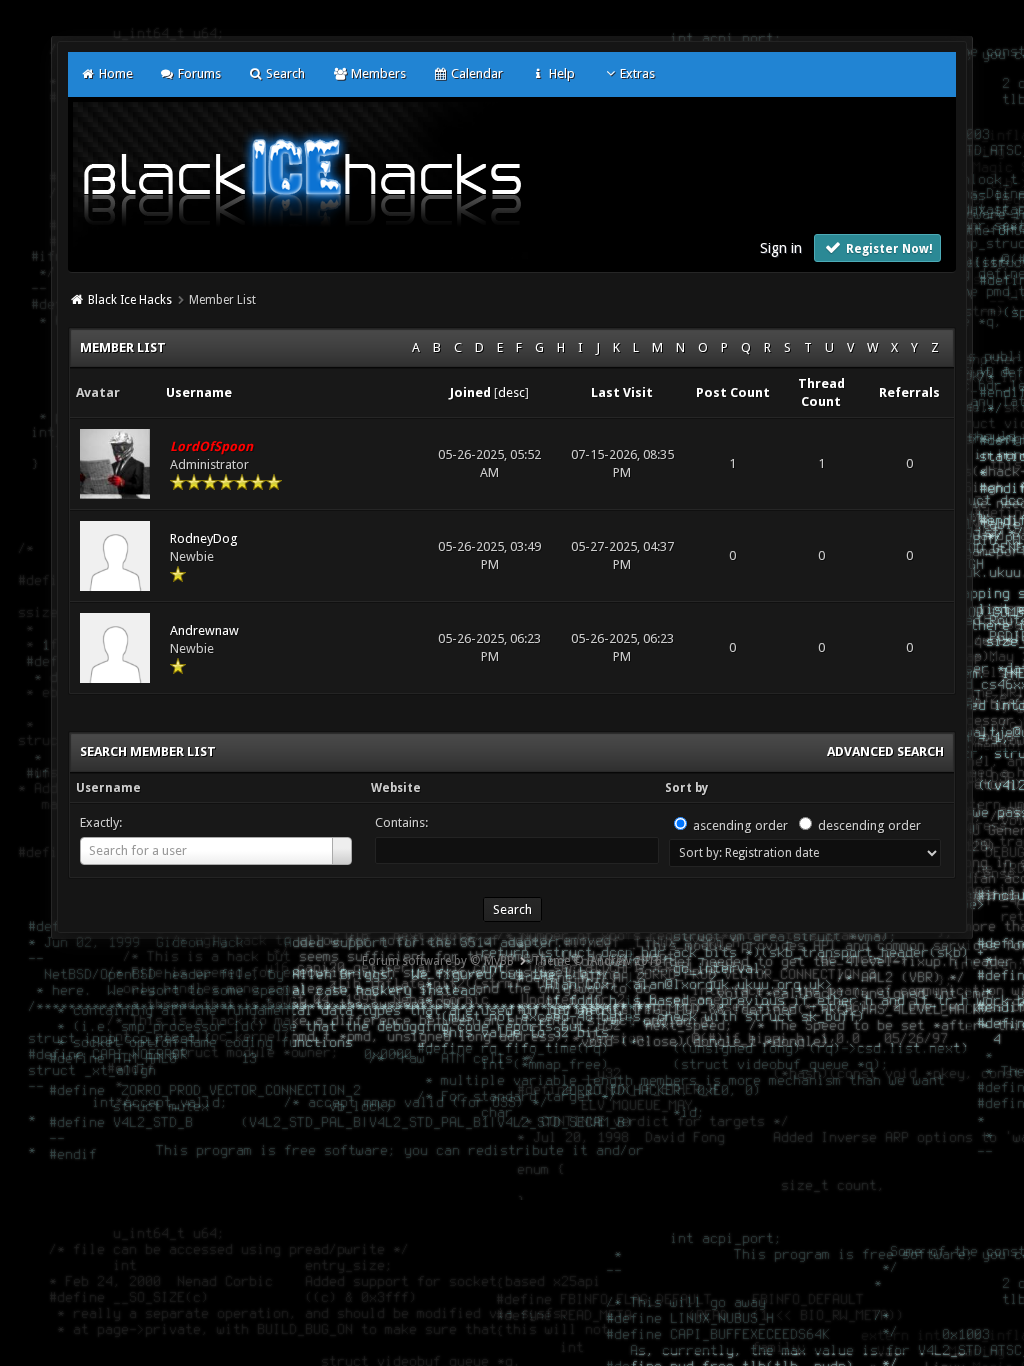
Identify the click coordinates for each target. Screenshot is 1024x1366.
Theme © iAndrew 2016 (597, 961)
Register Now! (888, 249)
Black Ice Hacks (130, 300)
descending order (869, 825)
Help (560, 73)
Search (284, 73)
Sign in (781, 248)
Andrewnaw (204, 630)
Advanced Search (885, 751)
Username (108, 788)
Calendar (475, 73)
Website (396, 788)
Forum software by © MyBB (438, 961)
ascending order (740, 825)
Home (114, 73)
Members (376, 73)
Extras (637, 73)
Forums (198, 73)
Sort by (686, 788)
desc (511, 392)
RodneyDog (204, 538)
